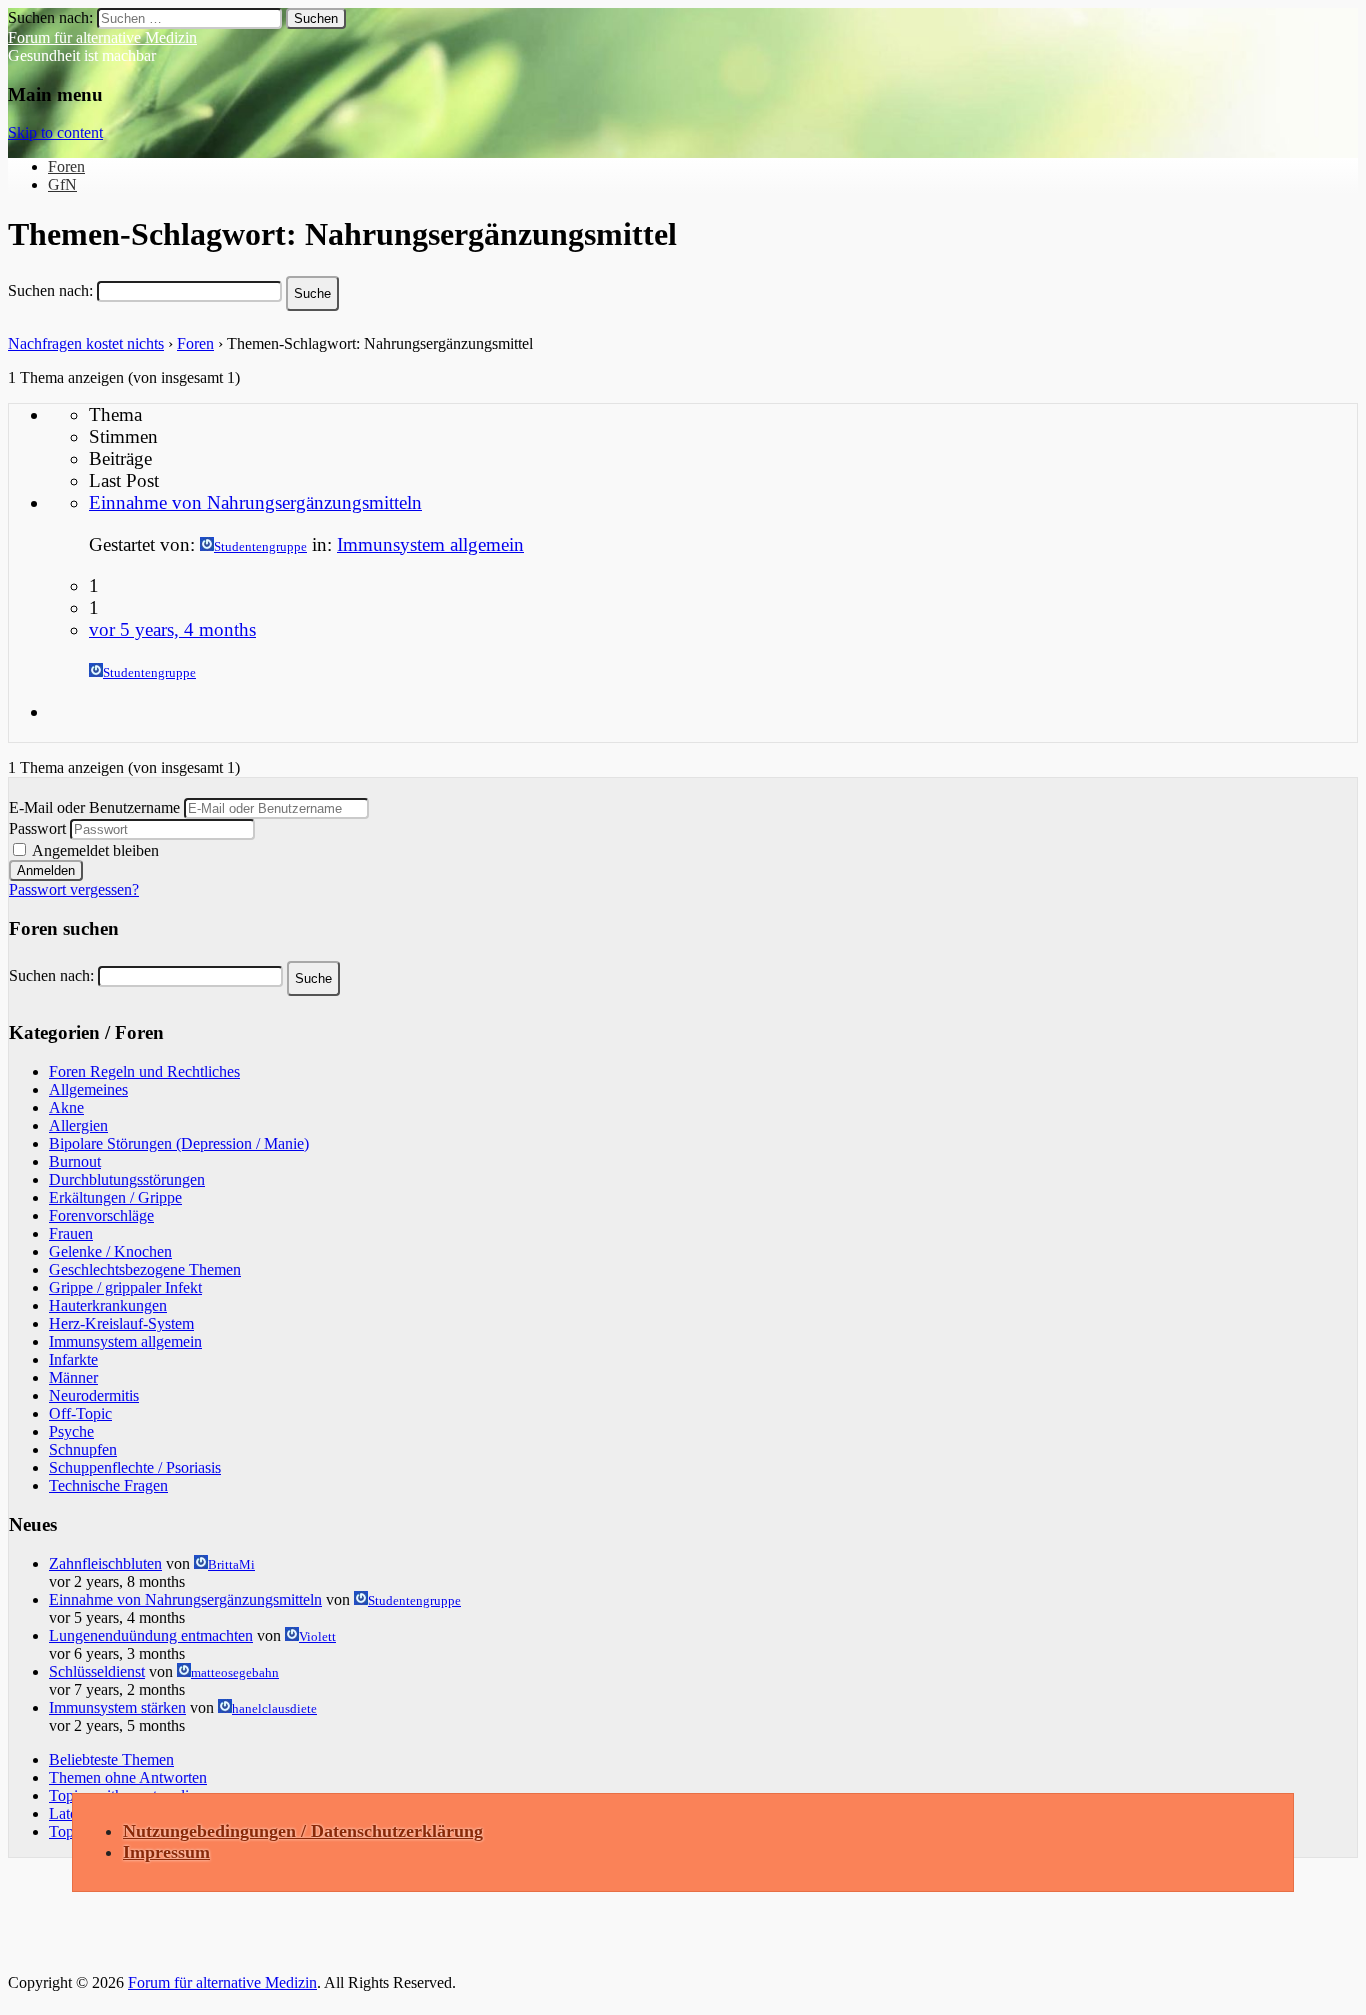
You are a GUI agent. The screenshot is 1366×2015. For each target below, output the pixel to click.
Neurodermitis (94, 1395)
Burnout (75, 1161)
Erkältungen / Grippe (115, 1197)
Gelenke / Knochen (110, 1251)
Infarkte (73, 1359)
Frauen (71, 1233)
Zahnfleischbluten (105, 1563)
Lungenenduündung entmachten (151, 1635)
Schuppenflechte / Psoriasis (135, 1467)
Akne (66, 1107)
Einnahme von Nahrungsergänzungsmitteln (255, 502)
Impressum (166, 1852)
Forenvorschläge (101, 1215)
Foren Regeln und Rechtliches (144, 1071)
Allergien (78, 1125)
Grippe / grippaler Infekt (125, 1287)
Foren (66, 166)
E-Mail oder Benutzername (94, 807)
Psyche (71, 1431)
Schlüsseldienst (97, 1671)
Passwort (37, 828)
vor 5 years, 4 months (172, 629)
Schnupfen (83, 1449)
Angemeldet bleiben (94, 850)
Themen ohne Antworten (128, 1777)
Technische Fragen (108, 1485)
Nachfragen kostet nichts (86, 343)
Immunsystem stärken (117, 1707)
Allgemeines (88, 1089)
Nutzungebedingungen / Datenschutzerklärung (303, 1831)
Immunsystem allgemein (430, 544)
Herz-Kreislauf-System (121, 1323)
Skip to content (55, 132)
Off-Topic (80, 1413)
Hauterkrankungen (108, 1305)
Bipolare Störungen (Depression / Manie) (179, 1143)
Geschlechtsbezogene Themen (145, 1269)
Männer (73, 1377)
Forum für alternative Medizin (102, 37)
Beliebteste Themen (111, 1759)
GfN (62, 184)
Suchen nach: (50, 290)
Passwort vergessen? (74, 889)
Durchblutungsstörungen (127, 1179)
